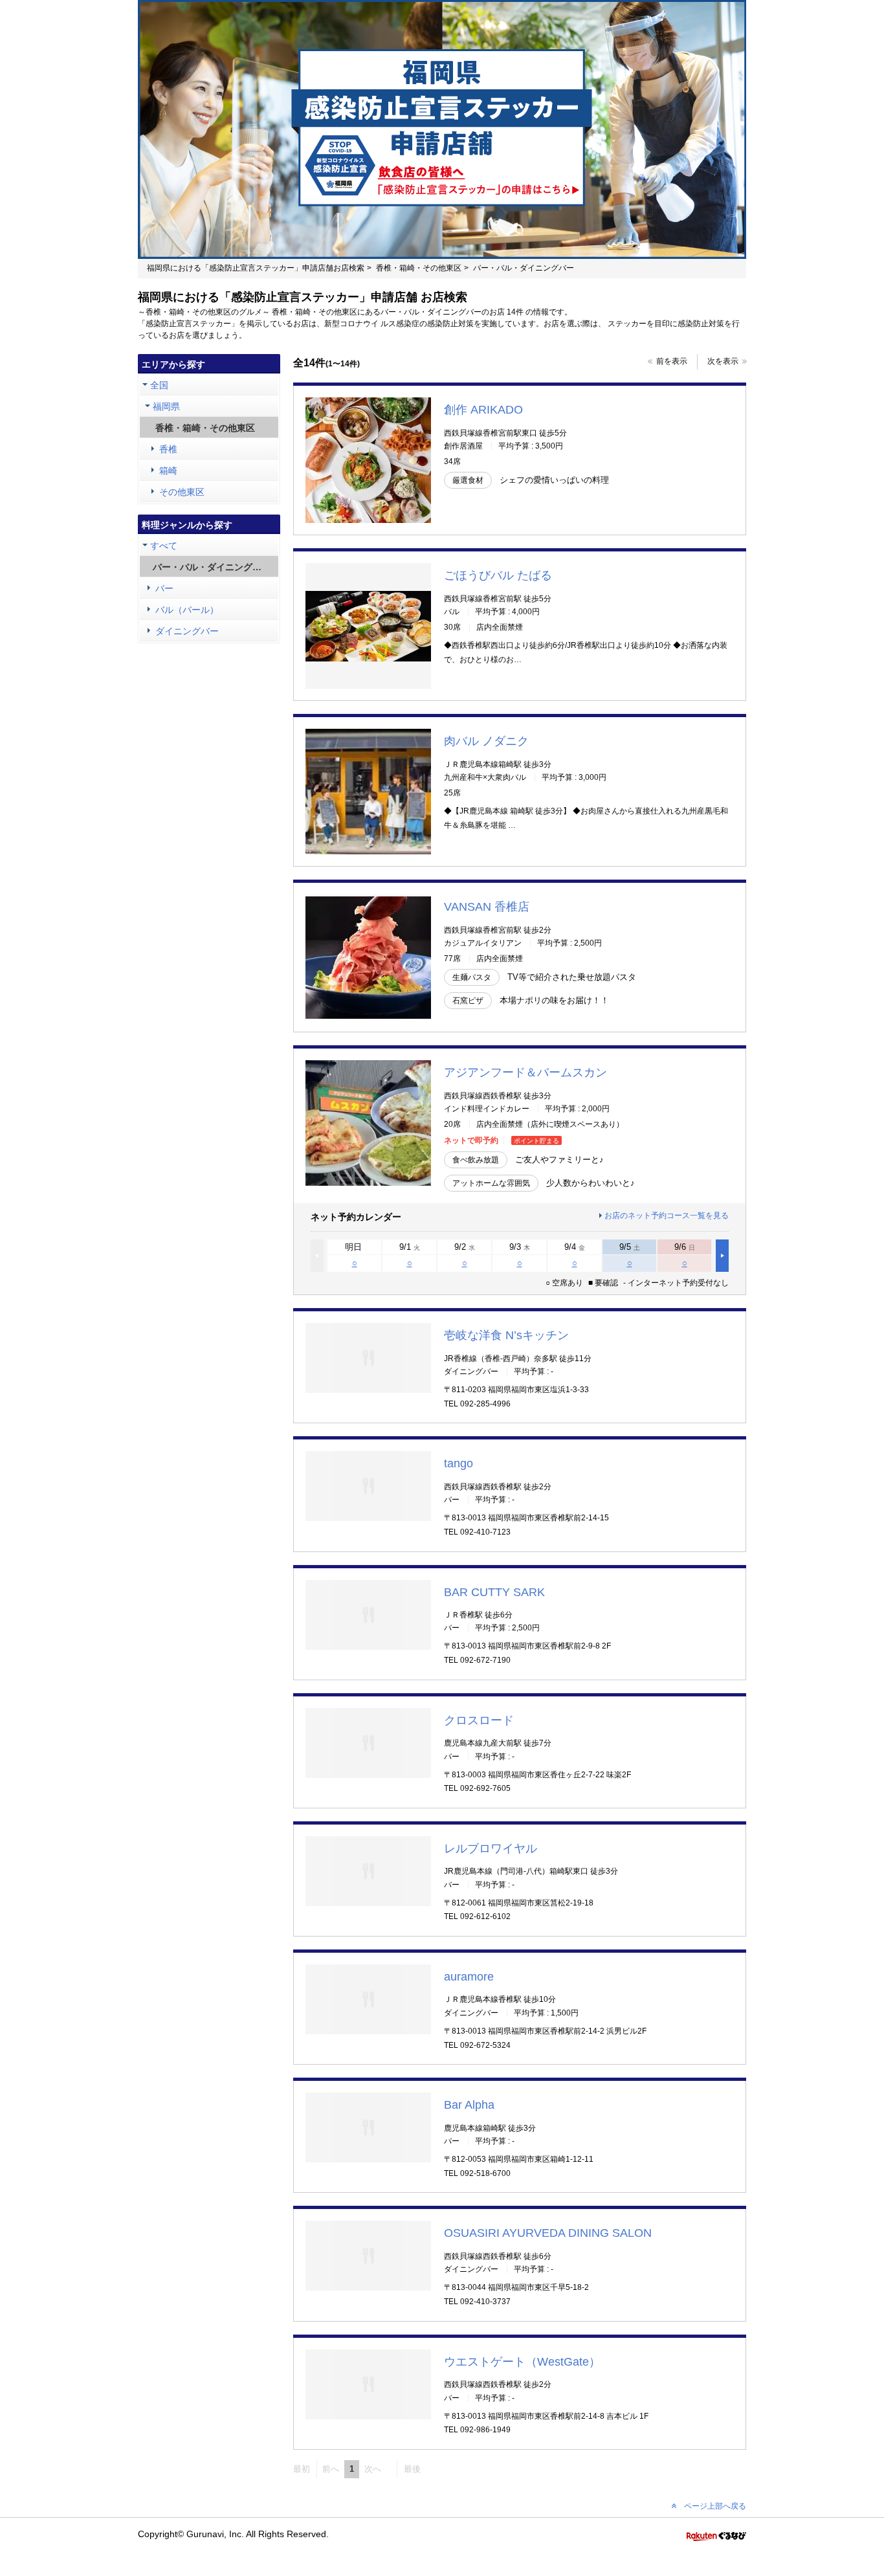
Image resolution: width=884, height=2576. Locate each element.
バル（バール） (187, 610)
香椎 (168, 449)
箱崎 (168, 471)
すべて (164, 546)
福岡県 (166, 406)
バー (164, 588)
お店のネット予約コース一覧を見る (667, 1216)
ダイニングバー (187, 631)
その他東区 (182, 492)
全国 (159, 385)
